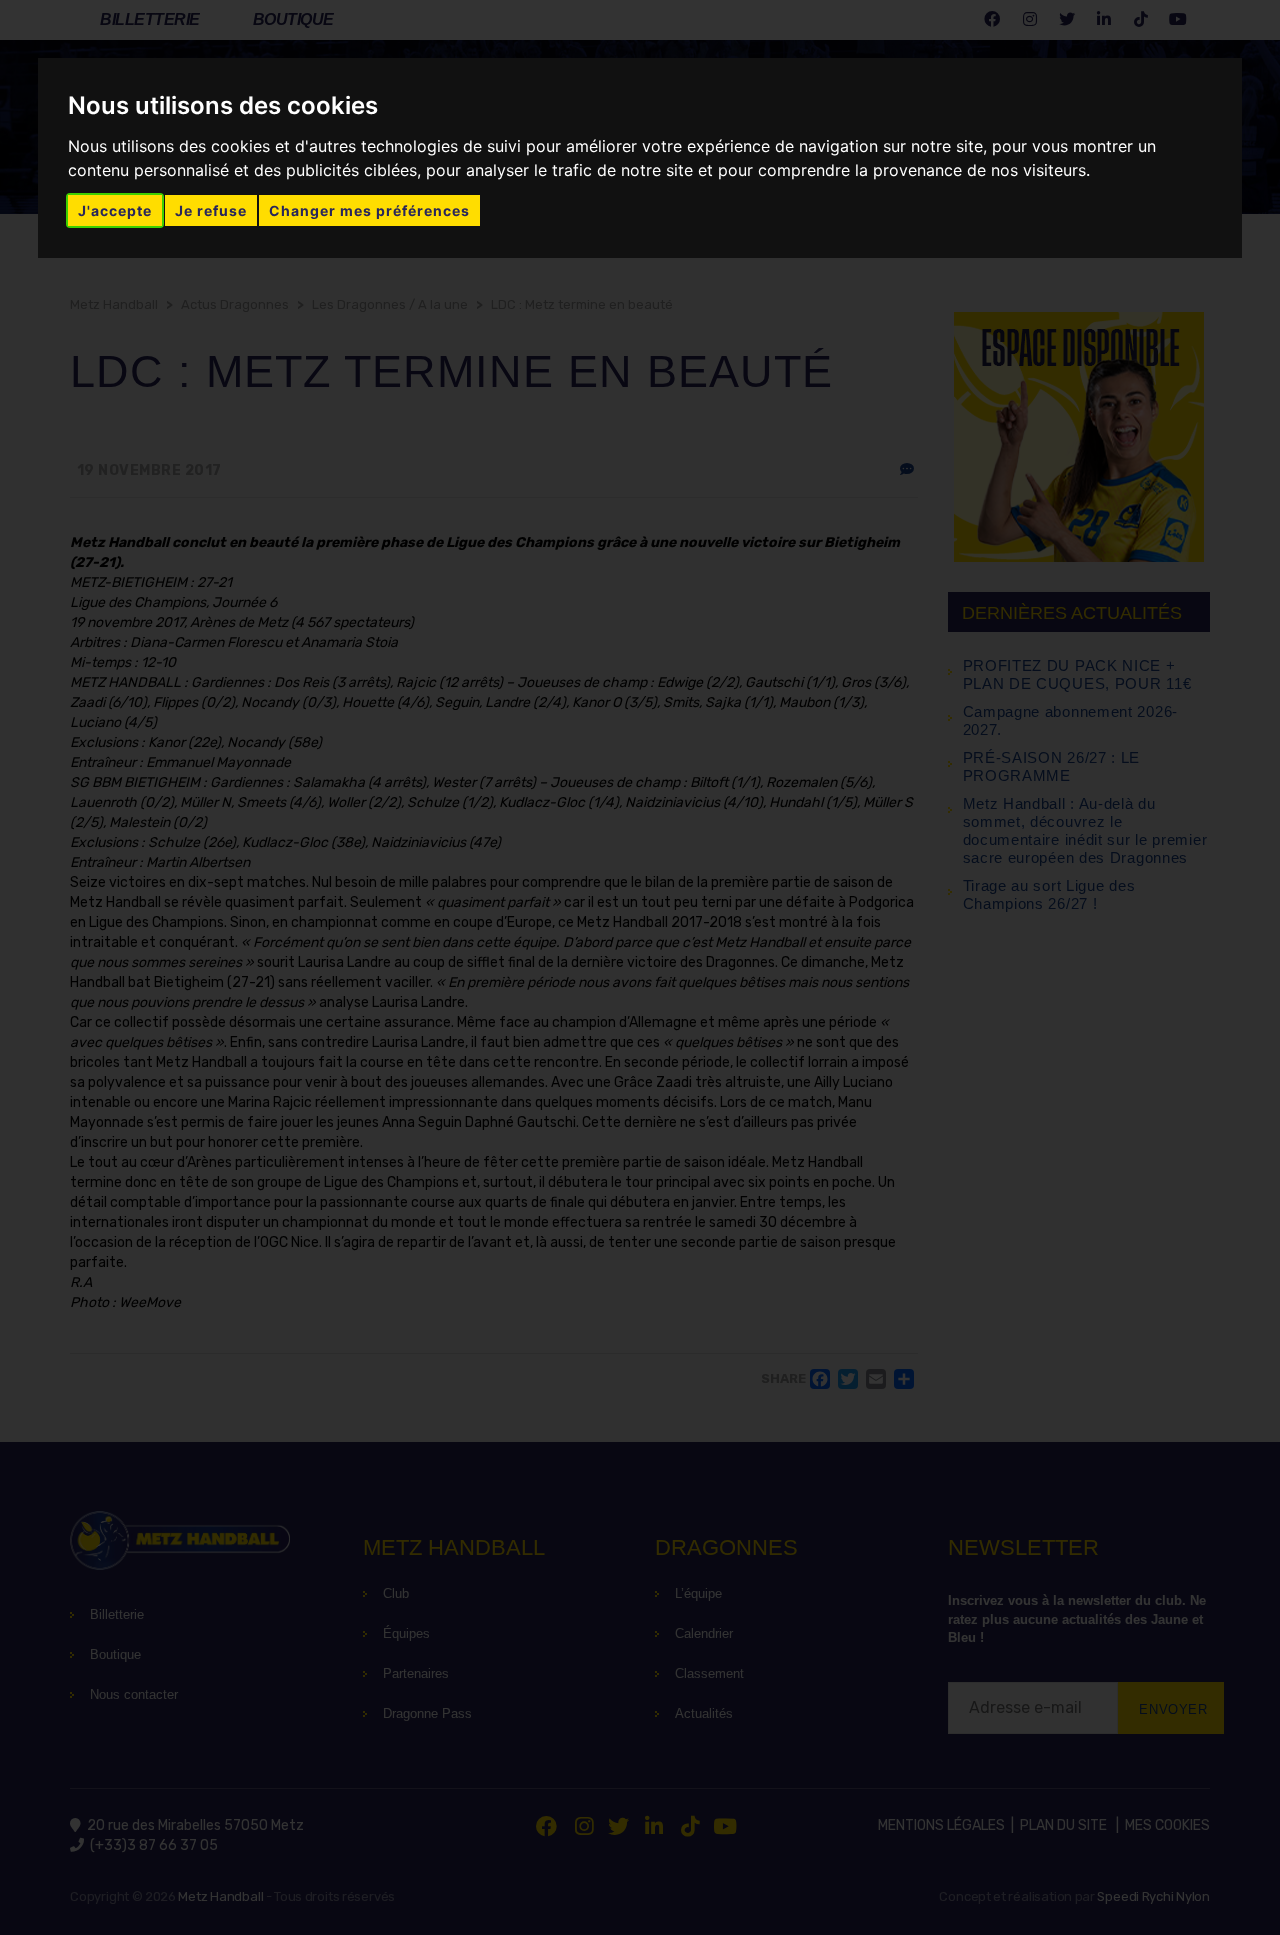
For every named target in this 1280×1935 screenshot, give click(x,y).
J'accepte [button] (115, 210)
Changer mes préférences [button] (369, 210)
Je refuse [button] (211, 210)
